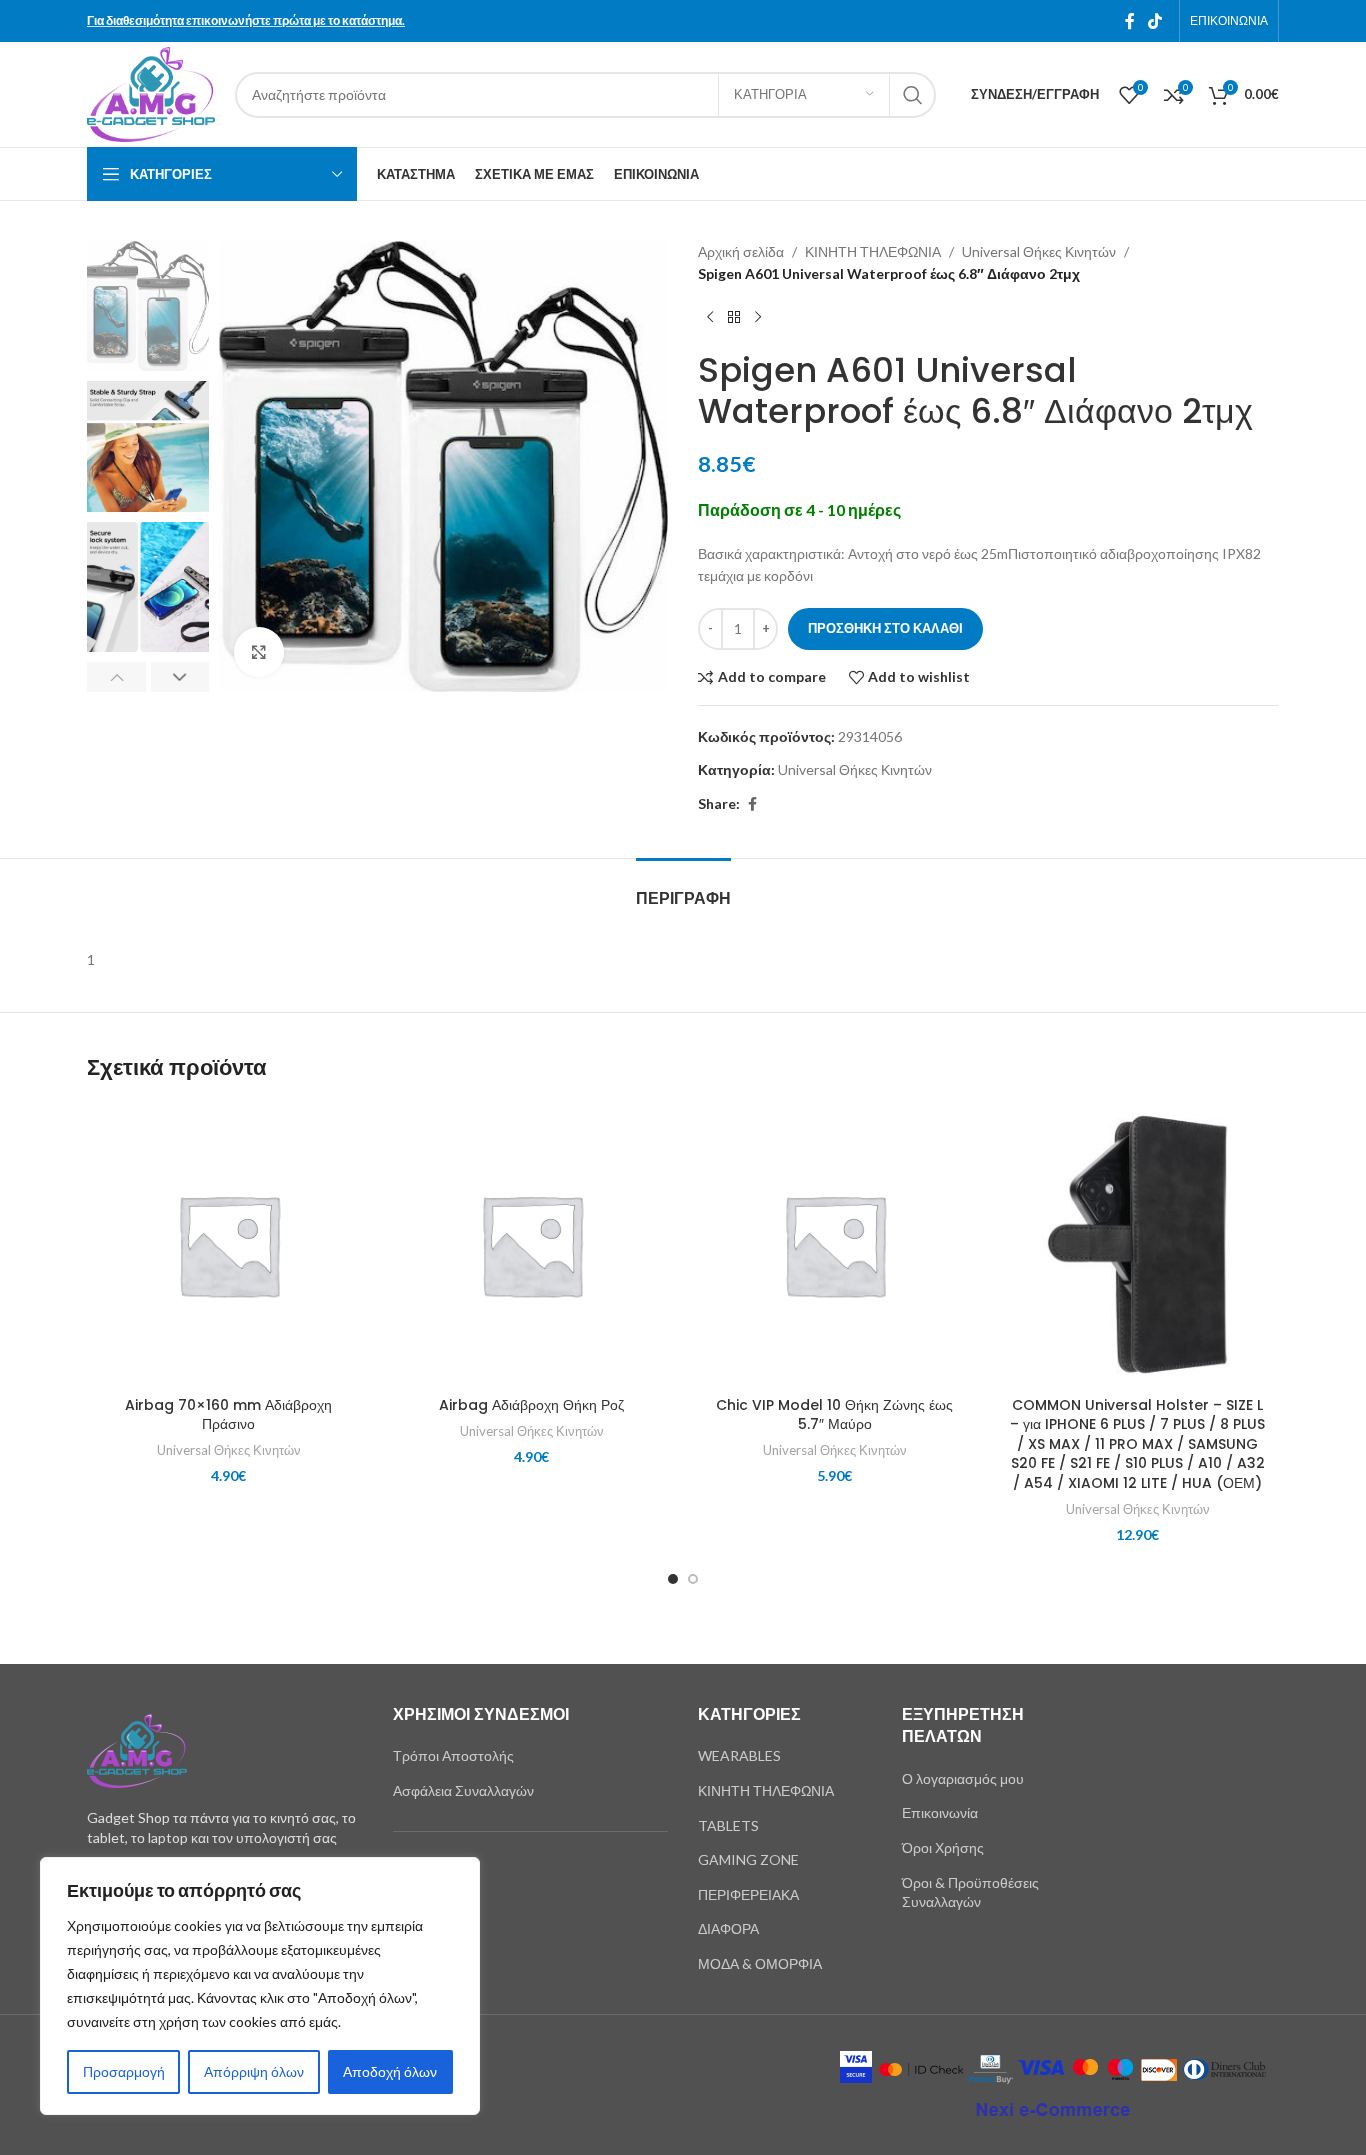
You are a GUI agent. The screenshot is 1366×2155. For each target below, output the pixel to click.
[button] (116, 677)
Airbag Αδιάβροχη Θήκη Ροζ (531, 1405)
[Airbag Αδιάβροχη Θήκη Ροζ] (531, 1244)
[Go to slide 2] (693, 1579)
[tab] (683, 888)
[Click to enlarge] (259, 652)
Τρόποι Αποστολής (453, 1755)
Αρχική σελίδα (741, 251)
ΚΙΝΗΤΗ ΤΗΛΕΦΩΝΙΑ (873, 251)
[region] (260, 1986)
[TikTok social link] (1155, 21)
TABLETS (728, 1825)
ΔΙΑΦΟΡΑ (728, 1928)
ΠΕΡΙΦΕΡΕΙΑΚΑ (748, 1894)
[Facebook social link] (1130, 21)
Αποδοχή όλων (390, 2071)
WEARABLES (739, 1755)
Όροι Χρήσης (943, 1847)
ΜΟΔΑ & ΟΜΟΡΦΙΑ (760, 1963)
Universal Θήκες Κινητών (1039, 251)
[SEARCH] (913, 95)
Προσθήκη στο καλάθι (885, 628)
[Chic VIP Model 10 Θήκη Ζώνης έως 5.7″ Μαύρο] (834, 1244)
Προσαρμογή (124, 2071)
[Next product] (758, 318)
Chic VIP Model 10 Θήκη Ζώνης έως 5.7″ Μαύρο (834, 1415)
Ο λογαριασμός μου (963, 1778)
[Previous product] (710, 318)
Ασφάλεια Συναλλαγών (463, 1790)
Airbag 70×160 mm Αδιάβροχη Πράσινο (228, 1415)
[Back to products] (734, 318)
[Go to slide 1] (673, 1579)
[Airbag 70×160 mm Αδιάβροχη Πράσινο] (228, 1244)
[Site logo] (151, 92)
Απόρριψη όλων (254, 2071)
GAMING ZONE (748, 1859)
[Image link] (137, 1749)
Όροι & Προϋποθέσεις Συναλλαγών (970, 1892)
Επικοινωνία (940, 1812)
